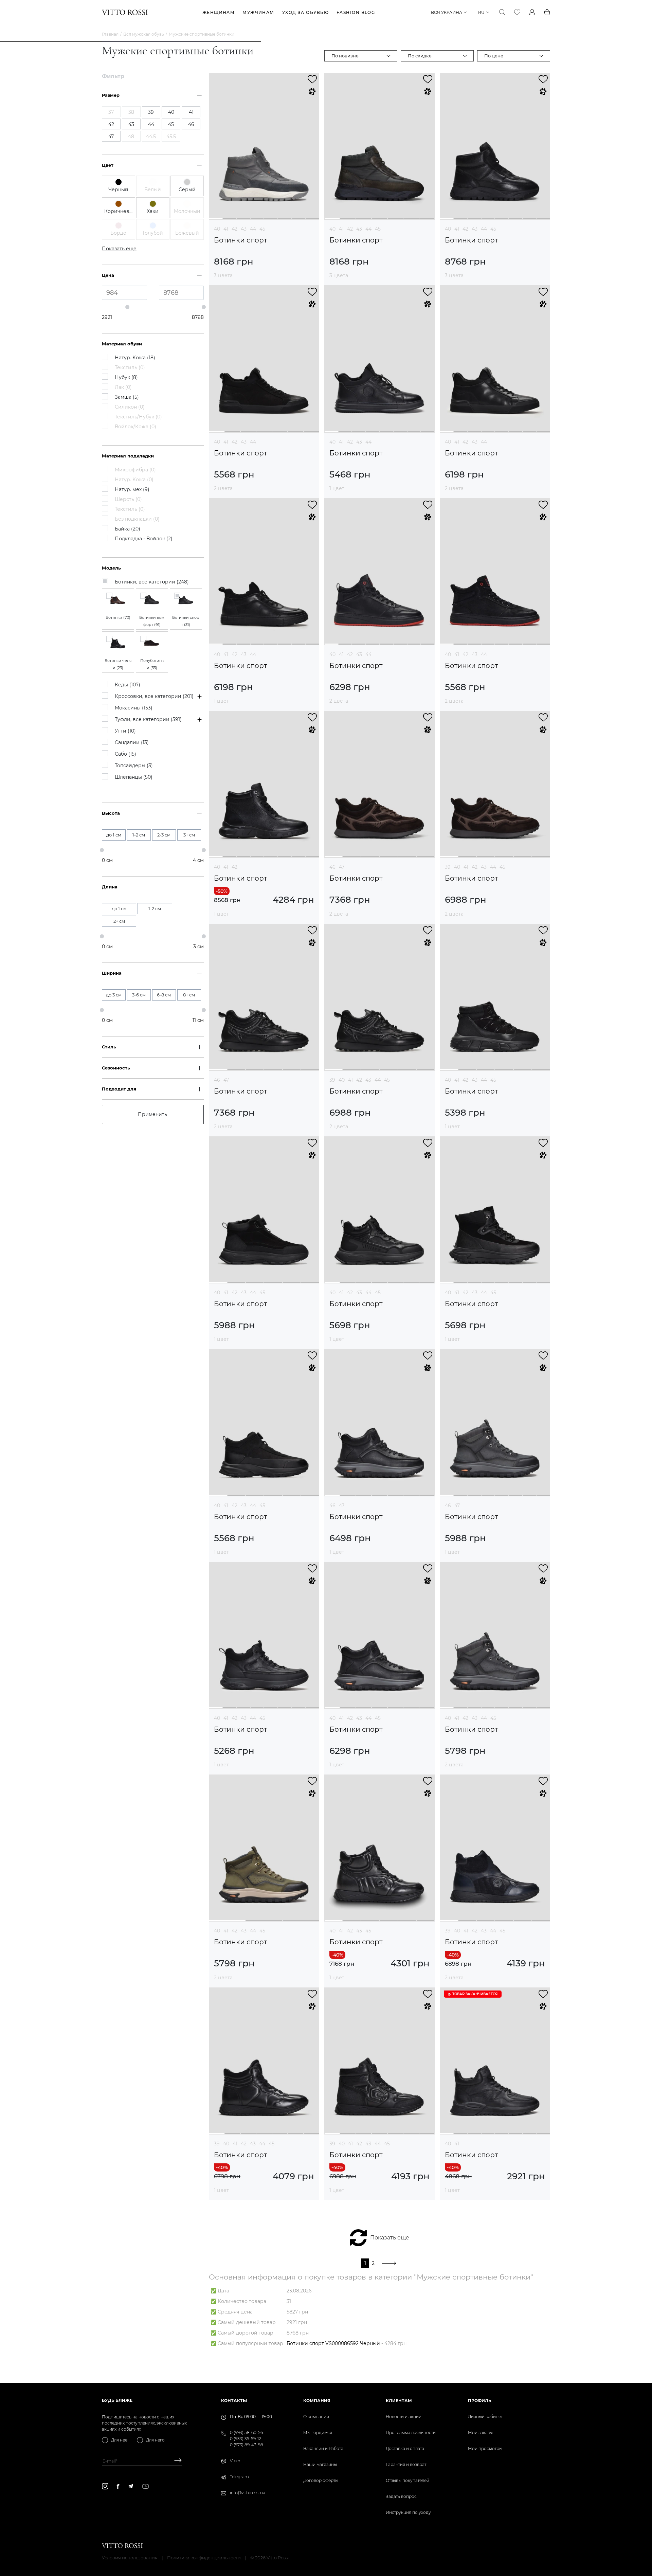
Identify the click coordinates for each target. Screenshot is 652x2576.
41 (226, 229)
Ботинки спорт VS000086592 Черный (333, 2343)
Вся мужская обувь (144, 34)
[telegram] (130, 2486)
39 (448, 867)
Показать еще (390, 2238)
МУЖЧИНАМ (258, 12)
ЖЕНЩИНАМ (219, 12)
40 (217, 229)
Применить (152, 1114)
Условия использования (130, 2558)
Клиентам (399, 2401)
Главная (110, 34)
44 (253, 229)
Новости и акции (404, 2417)
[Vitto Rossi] (125, 12)
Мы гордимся (318, 2433)
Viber (235, 2461)
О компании (316, 2417)
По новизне (345, 56)
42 (234, 229)
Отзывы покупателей (407, 2480)
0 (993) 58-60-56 (246, 2433)
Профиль (480, 2401)
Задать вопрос (401, 2496)
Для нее (119, 2440)
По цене (494, 56)
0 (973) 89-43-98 (247, 2445)
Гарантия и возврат (406, 2464)
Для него (155, 2440)
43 (244, 229)
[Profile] (532, 12)
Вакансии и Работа (323, 2448)
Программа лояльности (411, 2433)
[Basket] (547, 12)
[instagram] (105, 2486)
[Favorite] (517, 12)
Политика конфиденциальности (204, 2558)
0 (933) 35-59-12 (246, 2439)
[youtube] (146, 2486)
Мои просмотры (485, 2448)
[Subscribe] (175, 2461)
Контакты (234, 2401)
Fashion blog (356, 12)
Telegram (239, 2477)
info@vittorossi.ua (248, 2493)
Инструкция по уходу (408, 2512)
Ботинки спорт (240, 240)
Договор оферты (321, 2480)
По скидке (420, 56)
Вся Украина (447, 12)
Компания (317, 2401)
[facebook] (118, 2486)
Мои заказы (480, 2433)
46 (332, 867)
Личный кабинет (485, 2417)
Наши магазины (320, 2464)
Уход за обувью (305, 12)
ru (481, 12)
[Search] (502, 12)
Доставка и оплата (405, 2448)
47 (342, 867)
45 (262, 229)
